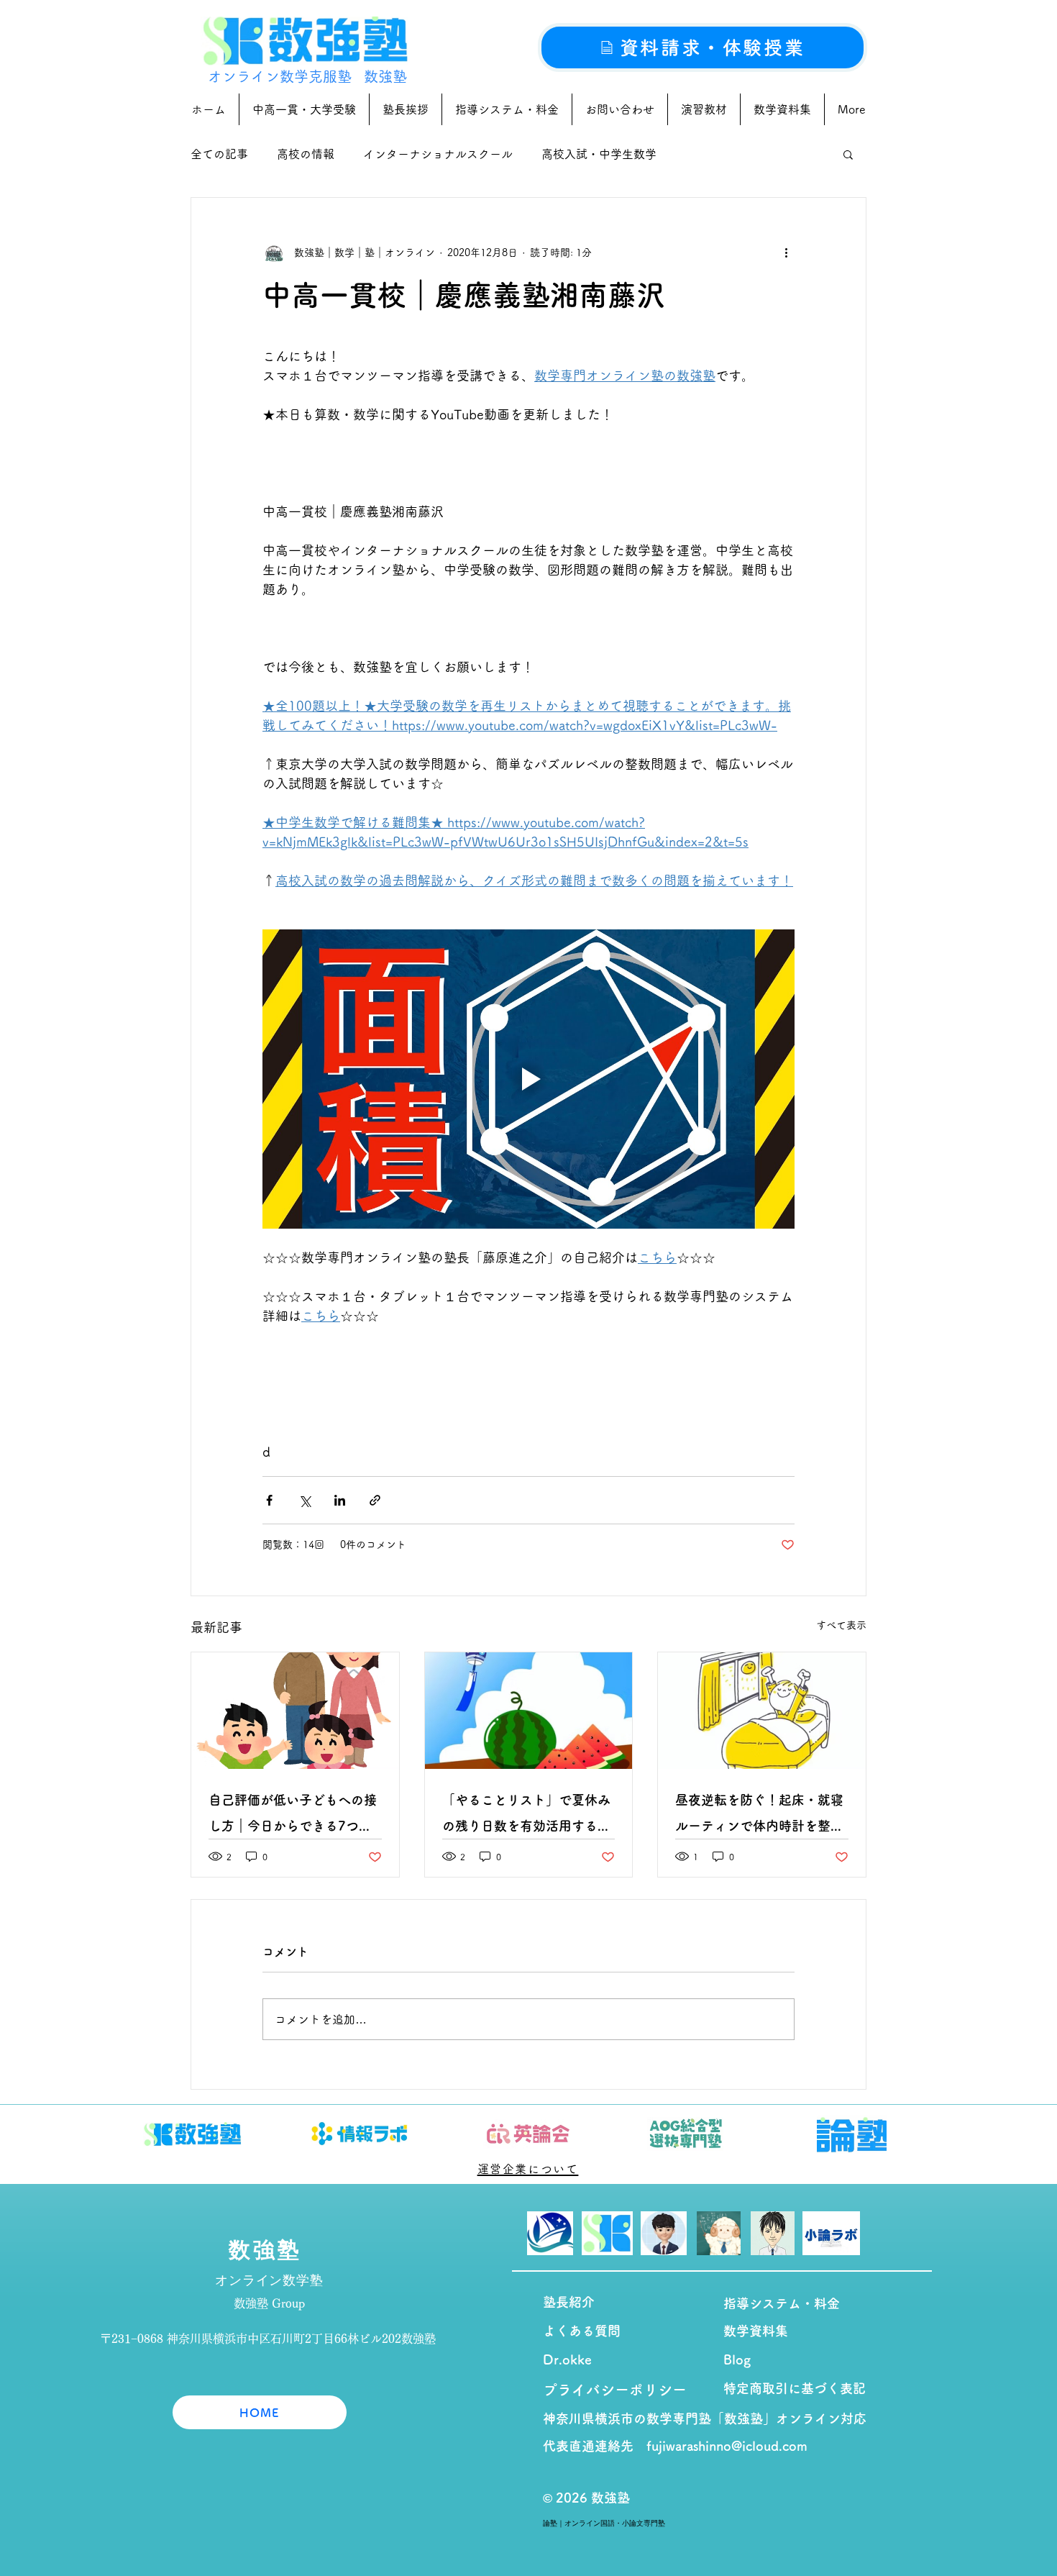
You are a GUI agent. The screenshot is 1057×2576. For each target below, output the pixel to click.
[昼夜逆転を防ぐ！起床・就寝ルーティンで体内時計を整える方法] (762, 1711)
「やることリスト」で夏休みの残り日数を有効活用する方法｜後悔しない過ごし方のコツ (526, 1816)
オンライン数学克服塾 (280, 76)
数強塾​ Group (269, 2303)
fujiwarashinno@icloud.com (727, 2446)
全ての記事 (219, 154)
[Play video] (528, 1079)
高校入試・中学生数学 (599, 154)
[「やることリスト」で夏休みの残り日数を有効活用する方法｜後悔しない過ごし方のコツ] (529, 1711)
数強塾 (385, 76)
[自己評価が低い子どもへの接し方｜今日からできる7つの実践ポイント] (295, 1711)
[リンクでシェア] (375, 1500)
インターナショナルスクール (438, 154)
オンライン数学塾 (269, 2280)
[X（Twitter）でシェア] (305, 1500)
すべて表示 (841, 1625)
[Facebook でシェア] (269, 1500)
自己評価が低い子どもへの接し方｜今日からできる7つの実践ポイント (293, 1816)
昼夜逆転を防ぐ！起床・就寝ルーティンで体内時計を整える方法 (759, 1816)
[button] (848, 154)
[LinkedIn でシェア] (340, 1500)
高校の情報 (306, 154)
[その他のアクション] (786, 252)
